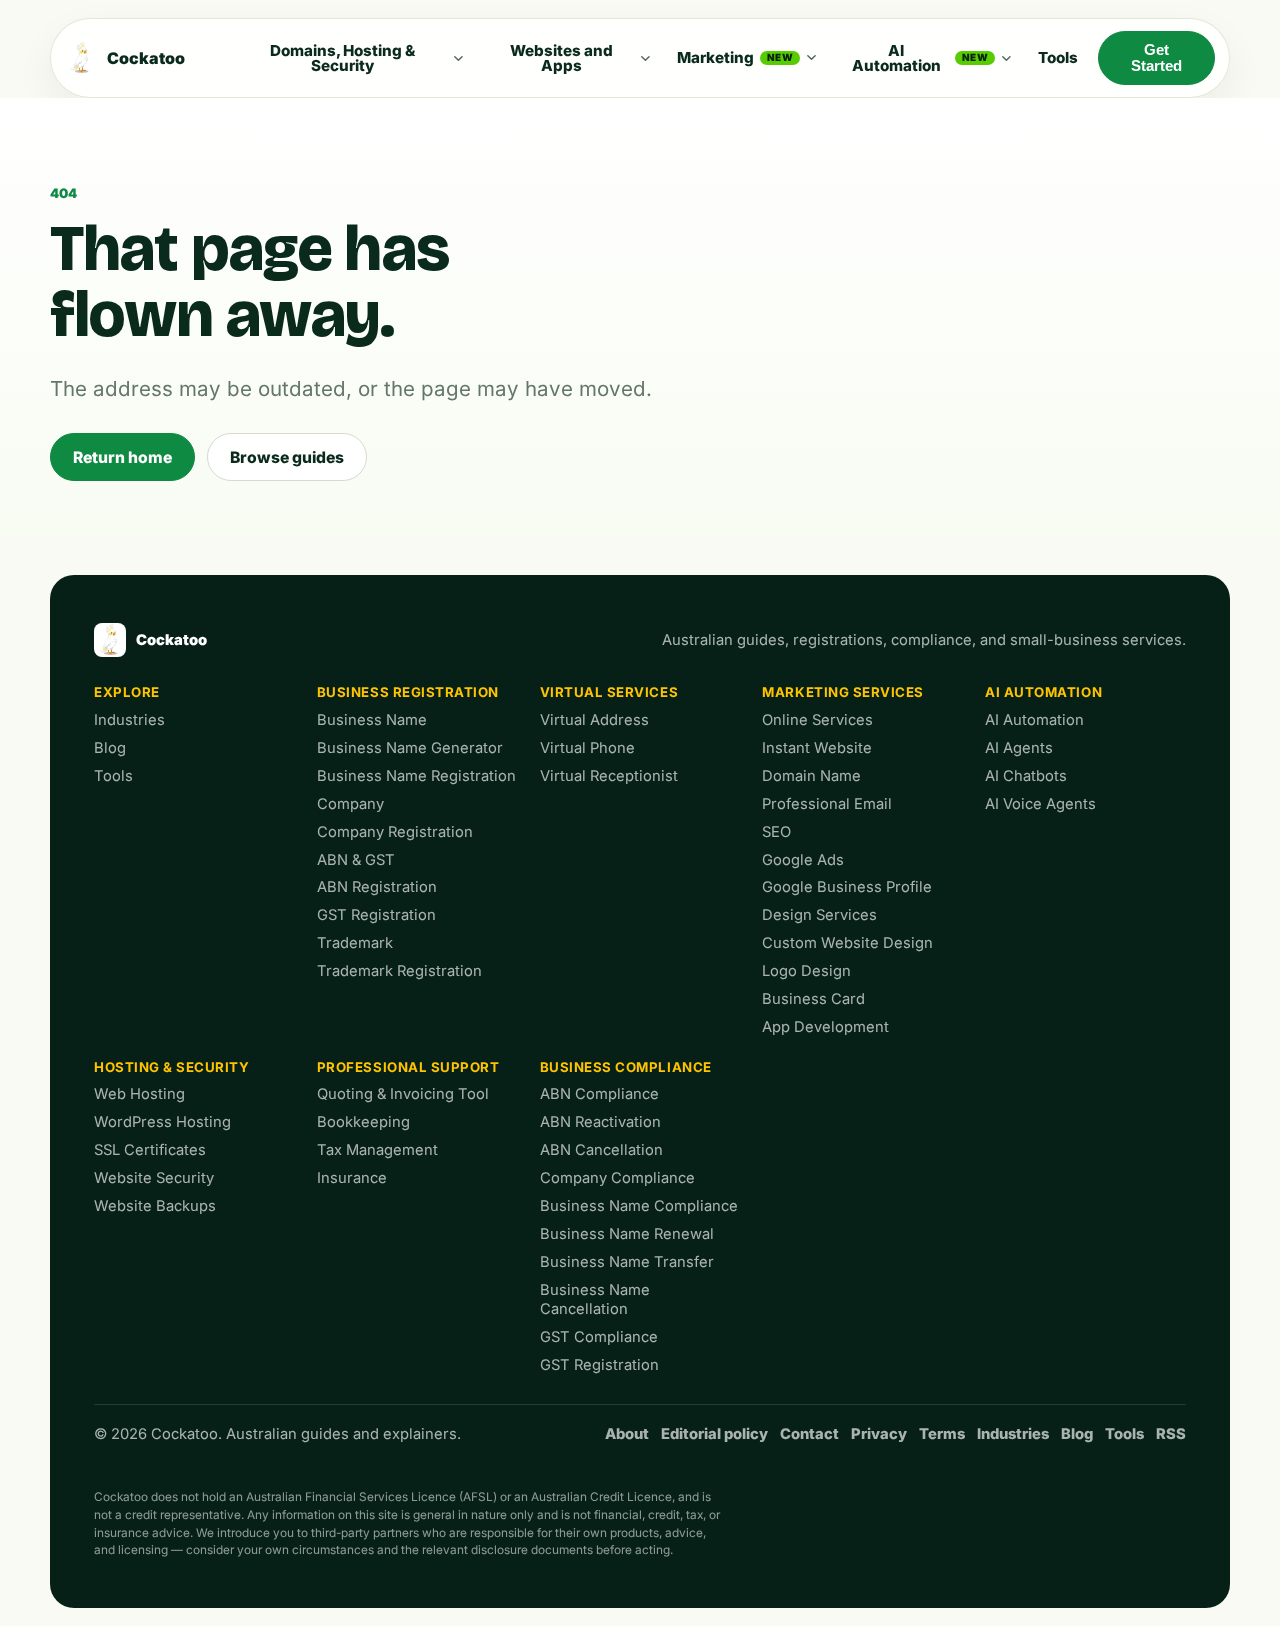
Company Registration (395, 832)
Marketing (735, 57)
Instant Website (817, 748)
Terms (942, 1434)
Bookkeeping (363, 1122)
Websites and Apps (561, 58)
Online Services (817, 720)
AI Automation (920, 58)
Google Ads (803, 860)
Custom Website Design (847, 943)
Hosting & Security (172, 1067)
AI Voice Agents (1040, 804)
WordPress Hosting (162, 1122)
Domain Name (811, 776)
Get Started (1156, 58)
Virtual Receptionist (609, 776)
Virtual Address (594, 720)
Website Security (154, 1178)
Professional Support (408, 1067)
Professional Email (827, 804)
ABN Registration (377, 887)
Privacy (879, 1434)
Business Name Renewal (627, 1234)
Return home (122, 457)
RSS (1171, 1434)
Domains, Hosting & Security (342, 58)
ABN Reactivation (600, 1122)
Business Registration (408, 692)
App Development (825, 1027)
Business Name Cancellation (595, 1300)
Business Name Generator (410, 748)
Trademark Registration (399, 971)
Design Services (819, 915)
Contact (809, 1434)
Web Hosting (139, 1094)
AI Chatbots (1026, 776)
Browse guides (287, 457)
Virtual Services (609, 692)
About (627, 1434)
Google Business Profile (847, 887)
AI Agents (1019, 748)
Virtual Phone (587, 748)
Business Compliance (626, 1067)
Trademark (355, 943)
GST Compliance (599, 1337)
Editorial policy (714, 1434)
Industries (129, 720)
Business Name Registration (416, 776)
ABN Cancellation (601, 1150)
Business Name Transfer (627, 1262)
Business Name (372, 720)
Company (350, 804)
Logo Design (806, 971)
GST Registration (376, 915)
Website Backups (155, 1206)
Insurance (352, 1178)
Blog (110, 748)
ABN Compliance (599, 1094)
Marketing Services (843, 692)
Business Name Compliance (639, 1206)
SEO (776, 832)
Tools (1058, 57)
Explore (127, 692)
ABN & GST (356, 860)
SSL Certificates (150, 1150)
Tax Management (377, 1150)
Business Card (813, 999)
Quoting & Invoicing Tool (403, 1094)
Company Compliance (617, 1178)
